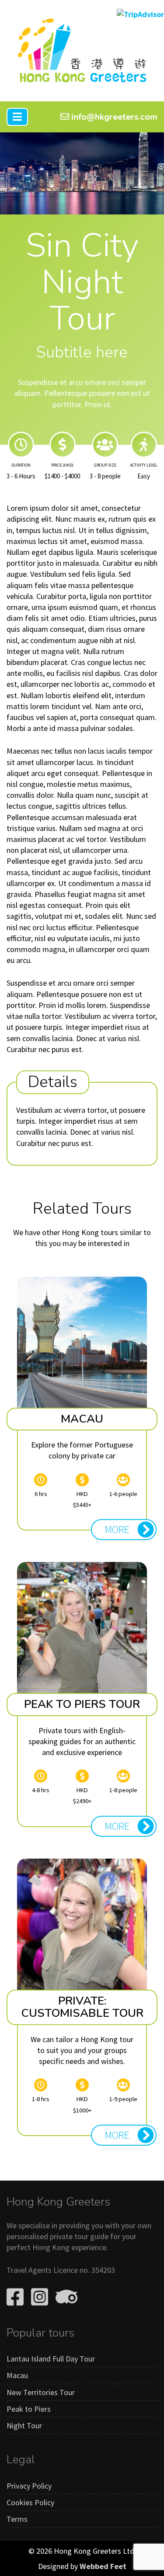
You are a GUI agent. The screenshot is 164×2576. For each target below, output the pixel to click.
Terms (17, 2519)
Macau (17, 2375)
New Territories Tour (41, 2392)
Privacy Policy (29, 2486)
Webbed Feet (103, 2566)
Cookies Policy (30, 2502)
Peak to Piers (29, 2409)
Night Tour (24, 2425)
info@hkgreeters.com (113, 117)
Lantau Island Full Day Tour (51, 2359)
